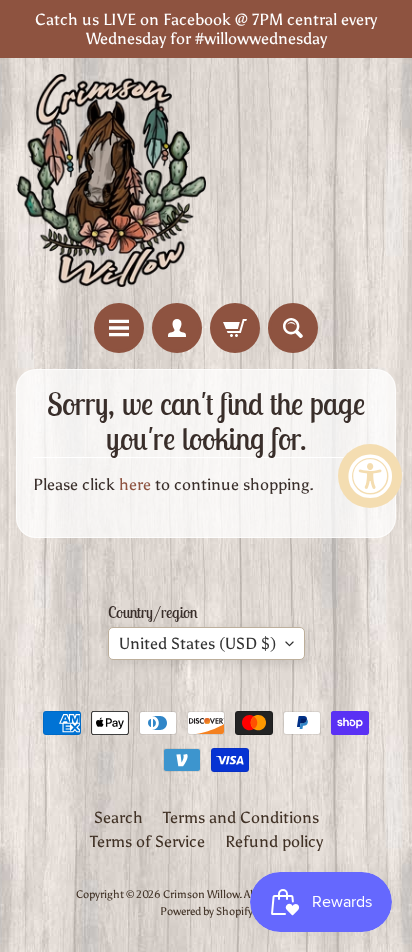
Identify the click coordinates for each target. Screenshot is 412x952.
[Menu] (119, 328)
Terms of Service (147, 841)
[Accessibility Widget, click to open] (370, 476)
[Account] (177, 328)
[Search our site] (293, 328)
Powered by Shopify (206, 911)
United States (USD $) (197, 643)
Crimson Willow (201, 894)
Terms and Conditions (241, 817)
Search (118, 817)
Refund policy (274, 841)
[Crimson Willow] (111, 180)
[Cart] (235, 328)
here (135, 484)
